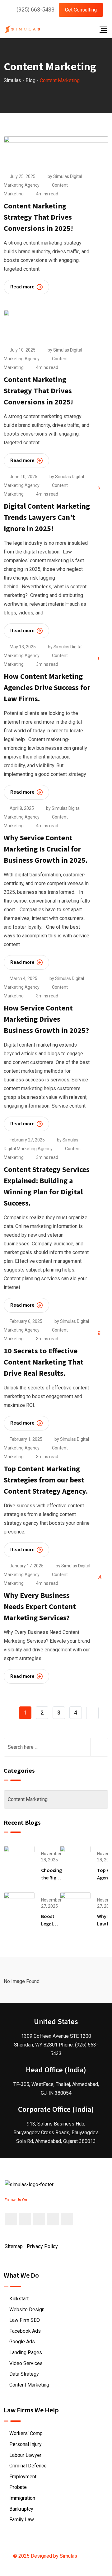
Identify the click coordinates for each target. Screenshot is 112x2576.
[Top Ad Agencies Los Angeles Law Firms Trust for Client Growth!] (75, 1861)
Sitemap (14, 2246)
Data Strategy (24, 2374)
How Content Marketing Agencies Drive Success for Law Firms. (47, 687)
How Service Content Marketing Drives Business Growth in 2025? (46, 1019)
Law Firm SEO (25, 2320)
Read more (22, 287)
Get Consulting (81, 10)
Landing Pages (26, 2352)
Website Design (27, 2310)
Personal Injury (26, 2444)
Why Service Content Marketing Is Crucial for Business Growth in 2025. (46, 849)
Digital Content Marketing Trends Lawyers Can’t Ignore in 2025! (47, 517)
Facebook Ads (25, 2331)
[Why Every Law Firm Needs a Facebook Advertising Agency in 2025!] (75, 1907)
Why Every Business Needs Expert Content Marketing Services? (40, 1606)
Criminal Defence (28, 2466)
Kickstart (19, 2299)
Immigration (22, 2498)
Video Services (26, 2363)
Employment (23, 2477)
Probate (18, 2487)
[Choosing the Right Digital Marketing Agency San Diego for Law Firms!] (19, 1861)
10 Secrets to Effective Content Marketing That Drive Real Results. (44, 1362)
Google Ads (22, 2342)
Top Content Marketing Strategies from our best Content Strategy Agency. (46, 1480)
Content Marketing (29, 2385)
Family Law (22, 2520)
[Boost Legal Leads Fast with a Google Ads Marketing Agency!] (19, 1907)
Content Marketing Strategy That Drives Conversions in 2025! (38, 217)
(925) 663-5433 (35, 9)
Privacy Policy (42, 2246)
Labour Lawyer (25, 2455)
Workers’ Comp (26, 2433)
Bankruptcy (21, 2509)
